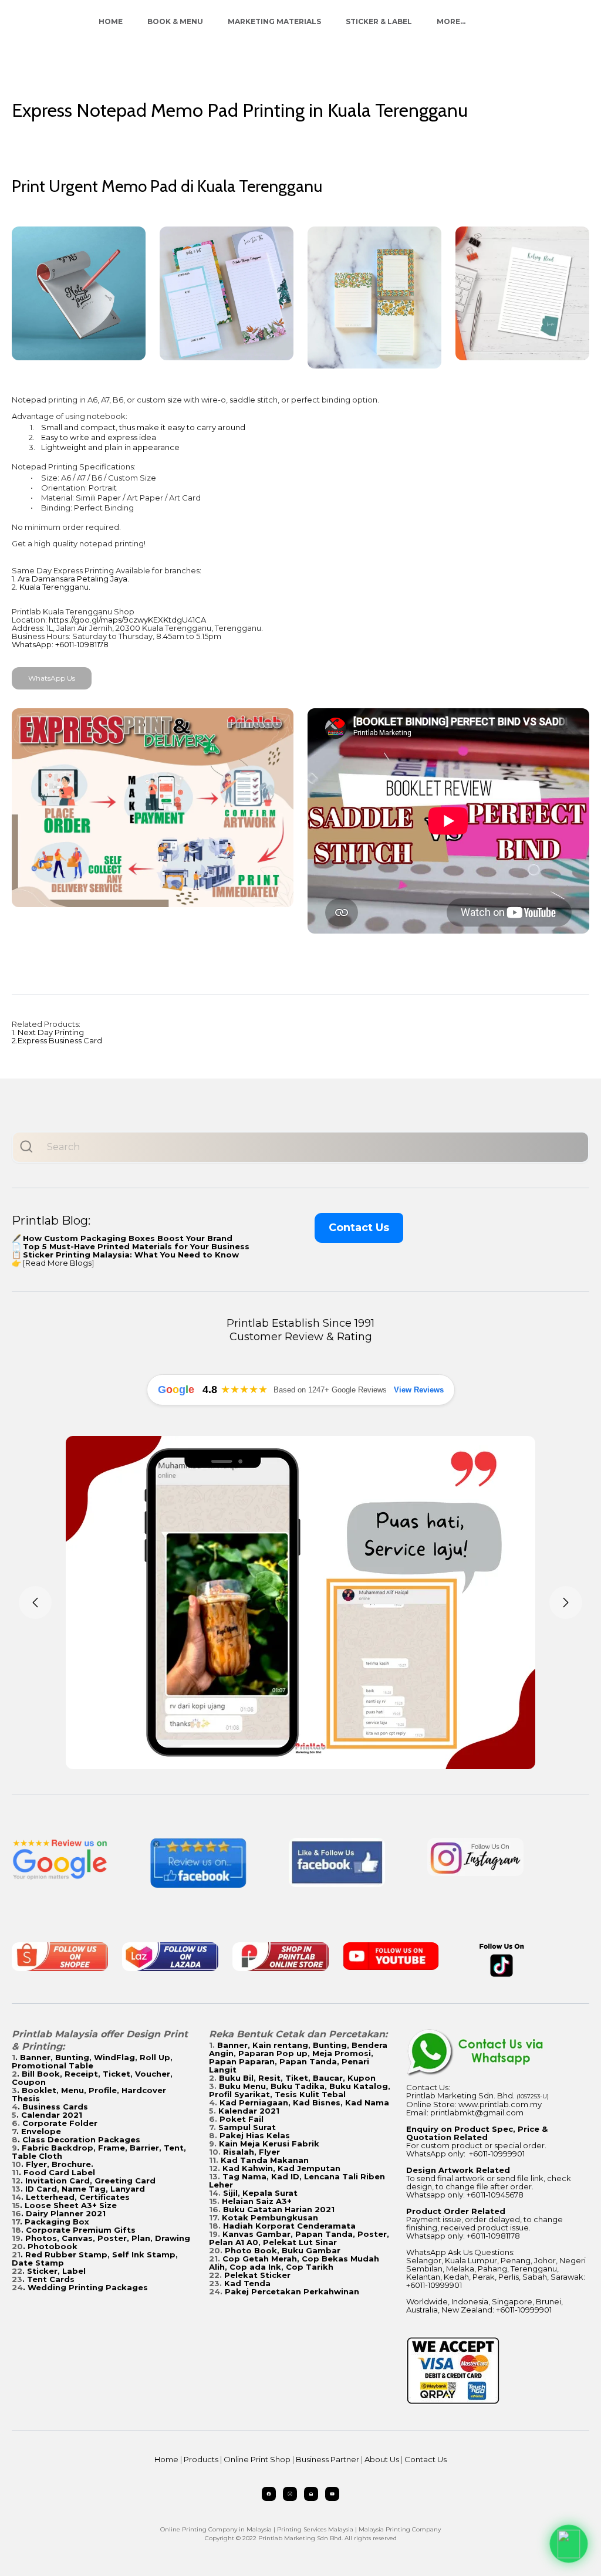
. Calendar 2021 (49, 2115)
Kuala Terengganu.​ (55, 587)
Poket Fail (242, 2119)
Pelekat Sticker (257, 2275)
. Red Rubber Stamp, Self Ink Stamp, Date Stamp (95, 2259)
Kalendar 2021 (249, 2111)
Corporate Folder (60, 2123)
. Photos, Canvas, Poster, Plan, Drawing (105, 2238)
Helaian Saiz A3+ (257, 2201)
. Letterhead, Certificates (75, 2197)
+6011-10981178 (493, 2236)
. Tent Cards (48, 2279)
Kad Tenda (247, 2283)
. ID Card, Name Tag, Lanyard (83, 2189)
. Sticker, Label (54, 2271)
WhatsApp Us (52, 678)
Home (111, 21)
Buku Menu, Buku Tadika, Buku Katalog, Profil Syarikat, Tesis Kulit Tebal (300, 2090)
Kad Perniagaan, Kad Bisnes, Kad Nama (304, 2102)
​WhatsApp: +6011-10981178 (60, 644)
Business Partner (327, 2459)
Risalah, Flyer (251, 2152)
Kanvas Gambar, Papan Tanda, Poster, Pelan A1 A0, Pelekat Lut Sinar (299, 2238)
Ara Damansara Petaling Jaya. (73, 579)
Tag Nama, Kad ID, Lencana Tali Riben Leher (297, 2181)
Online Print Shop (257, 2459)
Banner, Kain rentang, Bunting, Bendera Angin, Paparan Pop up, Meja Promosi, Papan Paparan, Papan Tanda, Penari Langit (298, 2057)
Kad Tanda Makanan (265, 2160)
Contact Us (359, 1228)
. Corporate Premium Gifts (78, 2230)
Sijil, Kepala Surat (260, 2193)
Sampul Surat (247, 2127)
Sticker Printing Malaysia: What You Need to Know (131, 1255)
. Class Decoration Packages (79, 2139)
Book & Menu (175, 21)
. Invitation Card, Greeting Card (88, 2181)
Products (201, 2459)
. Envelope (39, 2131)
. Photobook (50, 2246)
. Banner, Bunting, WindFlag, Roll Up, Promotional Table (92, 2061)
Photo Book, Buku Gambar (283, 2250)
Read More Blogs (58, 1263)
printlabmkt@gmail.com (477, 2112)
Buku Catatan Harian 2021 (279, 2209)
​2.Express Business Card (57, 1040)
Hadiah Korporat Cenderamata (289, 2226)
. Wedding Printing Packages (85, 2287)
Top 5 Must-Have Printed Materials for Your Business (136, 1246)
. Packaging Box (55, 2222)
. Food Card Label (57, 2172)
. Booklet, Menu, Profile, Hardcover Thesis (89, 2094)
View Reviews (419, 1390)
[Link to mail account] (311, 2494)
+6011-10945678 (495, 2195)
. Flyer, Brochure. (57, 2164)
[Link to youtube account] (332, 2494)
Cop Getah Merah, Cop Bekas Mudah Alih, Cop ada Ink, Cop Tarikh (294, 2263)
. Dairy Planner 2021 (63, 2213)
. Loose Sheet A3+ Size (68, 2205)
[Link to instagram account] (290, 2494)
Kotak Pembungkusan (270, 2217)
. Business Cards (53, 2107)
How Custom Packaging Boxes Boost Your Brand (128, 1238)
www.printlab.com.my (500, 2104)
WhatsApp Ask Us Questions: (460, 2252)
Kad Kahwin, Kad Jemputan (281, 2168)
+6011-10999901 (497, 2154)
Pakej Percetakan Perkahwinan (292, 2291)
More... (451, 21)
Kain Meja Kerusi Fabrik (269, 2144)
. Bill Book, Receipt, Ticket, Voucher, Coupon (92, 2078)
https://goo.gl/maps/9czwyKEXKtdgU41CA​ (127, 620)
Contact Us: (428, 2087)
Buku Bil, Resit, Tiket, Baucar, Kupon (297, 2078)
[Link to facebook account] (269, 2494)
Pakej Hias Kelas (255, 2135)
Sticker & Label (379, 21)
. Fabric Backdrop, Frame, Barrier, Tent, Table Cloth (99, 2152)
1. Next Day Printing (48, 1032)
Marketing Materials (274, 21)
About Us (382, 2459)
